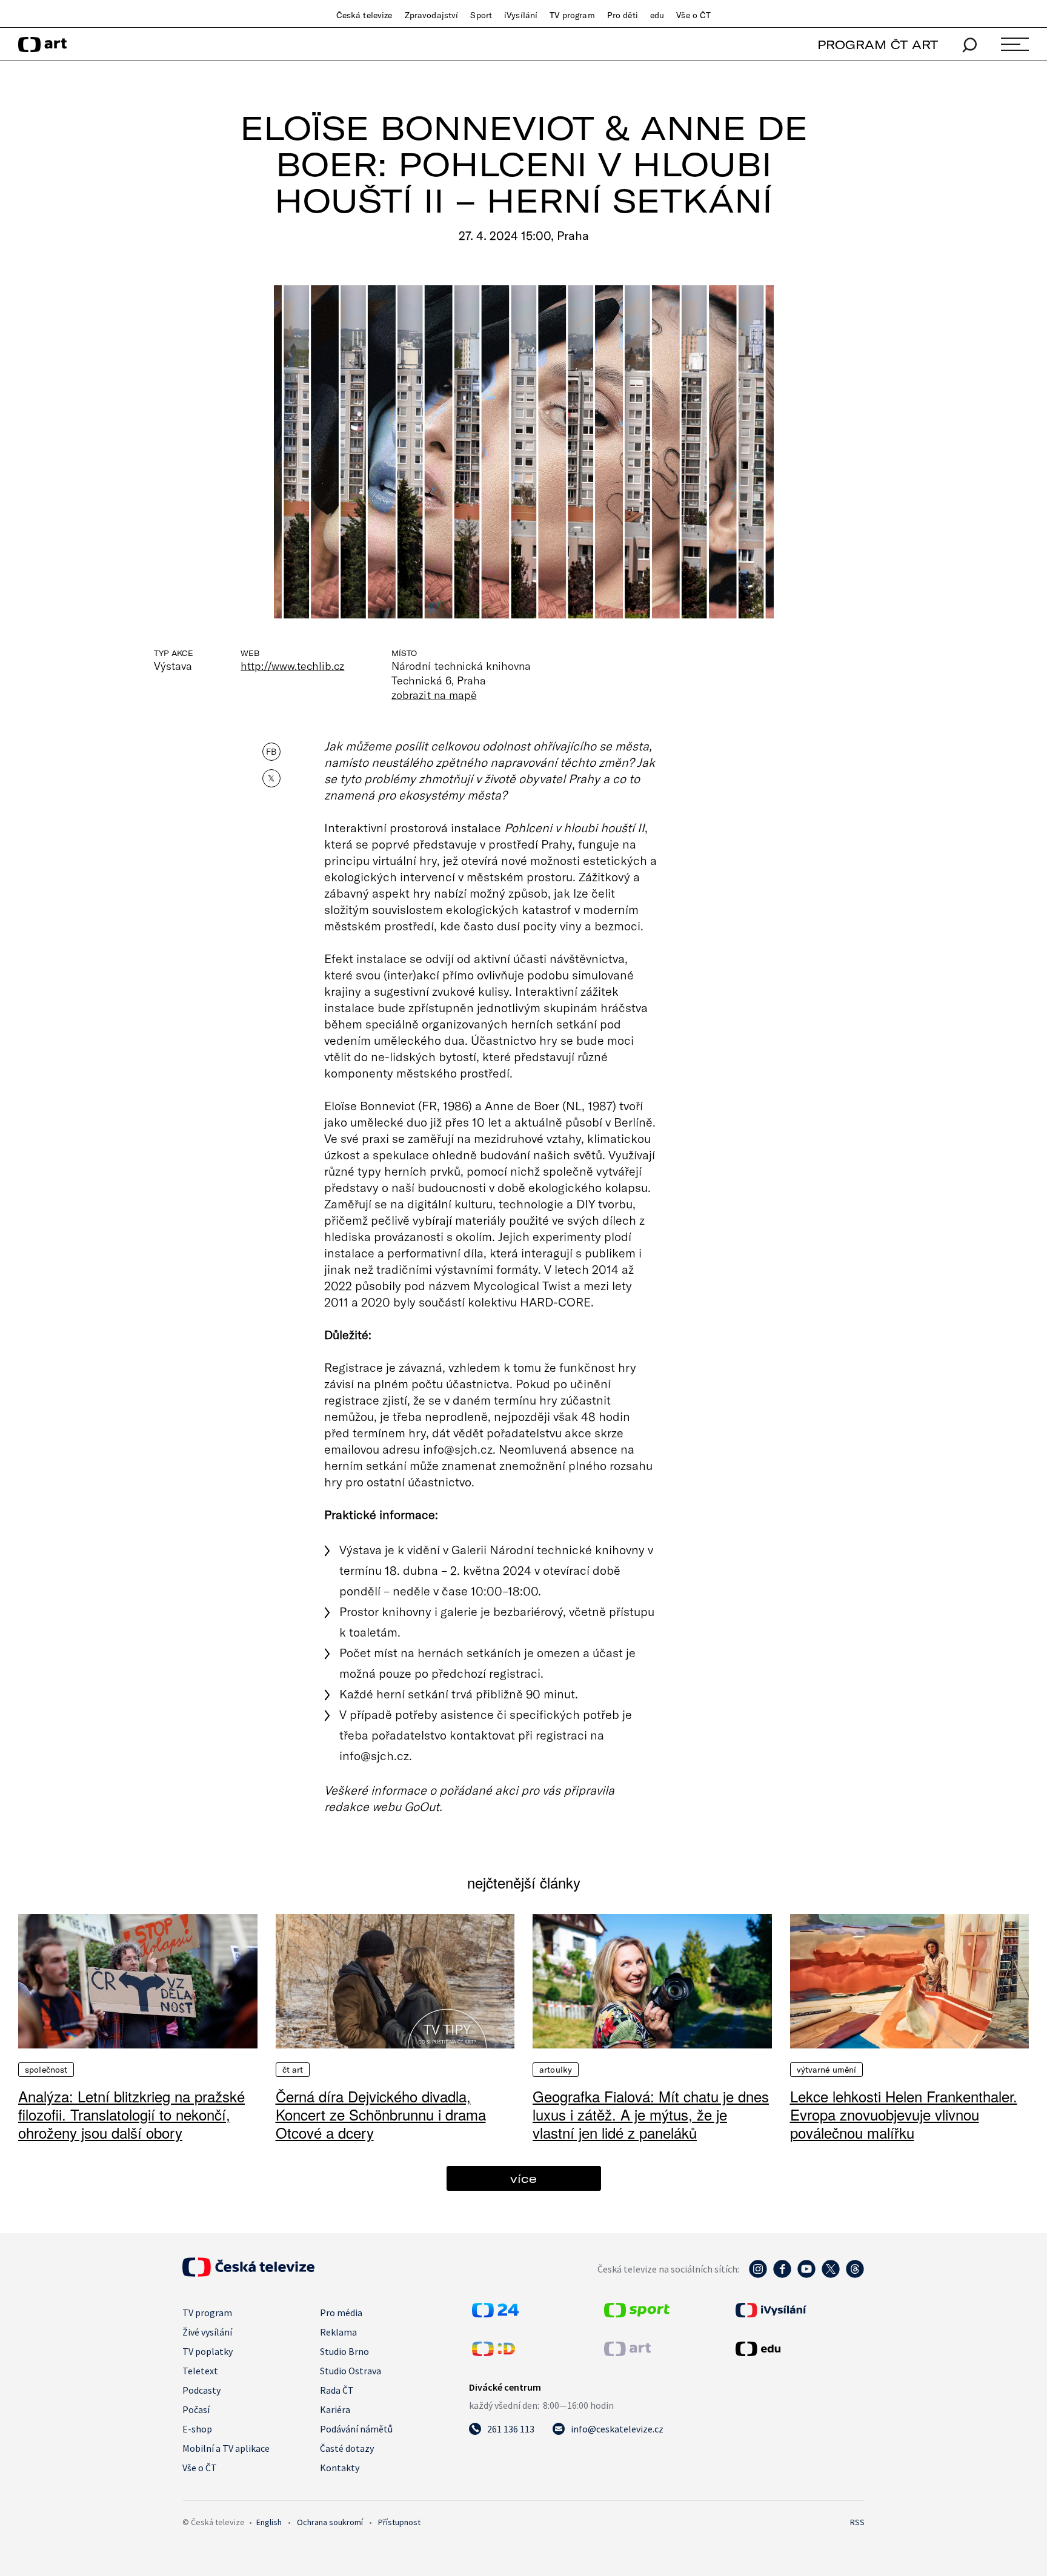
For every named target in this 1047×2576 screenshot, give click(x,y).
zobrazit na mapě (434, 695)
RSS (857, 2522)
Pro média (341, 2313)
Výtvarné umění (827, 2070)
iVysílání (521, 15)
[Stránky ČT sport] (637, 2314)
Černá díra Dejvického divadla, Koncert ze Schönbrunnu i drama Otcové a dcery (381, 2114)
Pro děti (623, 15)
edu (657, 15)
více (523, 2178)
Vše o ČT (693, 15)
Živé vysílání (207, 2332)
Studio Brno (344, 2351)
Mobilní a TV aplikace (226, 2448)
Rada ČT (337, 2390)
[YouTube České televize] (806, 2275)
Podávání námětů (356, 2429)
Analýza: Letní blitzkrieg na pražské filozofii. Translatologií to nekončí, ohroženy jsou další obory (131, 2114)
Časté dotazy (347, 2448)
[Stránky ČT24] (495, 2314)
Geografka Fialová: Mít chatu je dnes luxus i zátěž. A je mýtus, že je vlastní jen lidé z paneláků (651, 2114)
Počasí (196, 2409)
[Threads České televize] (855, 2275)
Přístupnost (399, 2522)
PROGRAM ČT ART (878, 45)
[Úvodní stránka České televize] (248, 2273)
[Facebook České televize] (782, 2275)
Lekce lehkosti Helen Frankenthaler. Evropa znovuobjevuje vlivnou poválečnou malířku (904, 2114)
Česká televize (364, 15)
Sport (481, 15)
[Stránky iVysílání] (799, 2310)
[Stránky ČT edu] (799, 2349)
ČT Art (293, 2070)
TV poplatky (208, 2351)
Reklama (338, 2332)
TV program (572, 15)
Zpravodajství (432, 15)
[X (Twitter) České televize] (831, 2275)
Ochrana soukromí (330, 2522)
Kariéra (335, 2409)
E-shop (197, 2429)
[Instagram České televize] (758, 2275)
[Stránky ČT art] (627, 2353)
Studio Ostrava (351, 2371)
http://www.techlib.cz (292, 666)
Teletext (200, 2371)
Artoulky (556, 2070)
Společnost (46, 2070)
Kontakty (340, 2468)
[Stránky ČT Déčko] (494, 2353)
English (269, 2522)
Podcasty (201, 2390)
